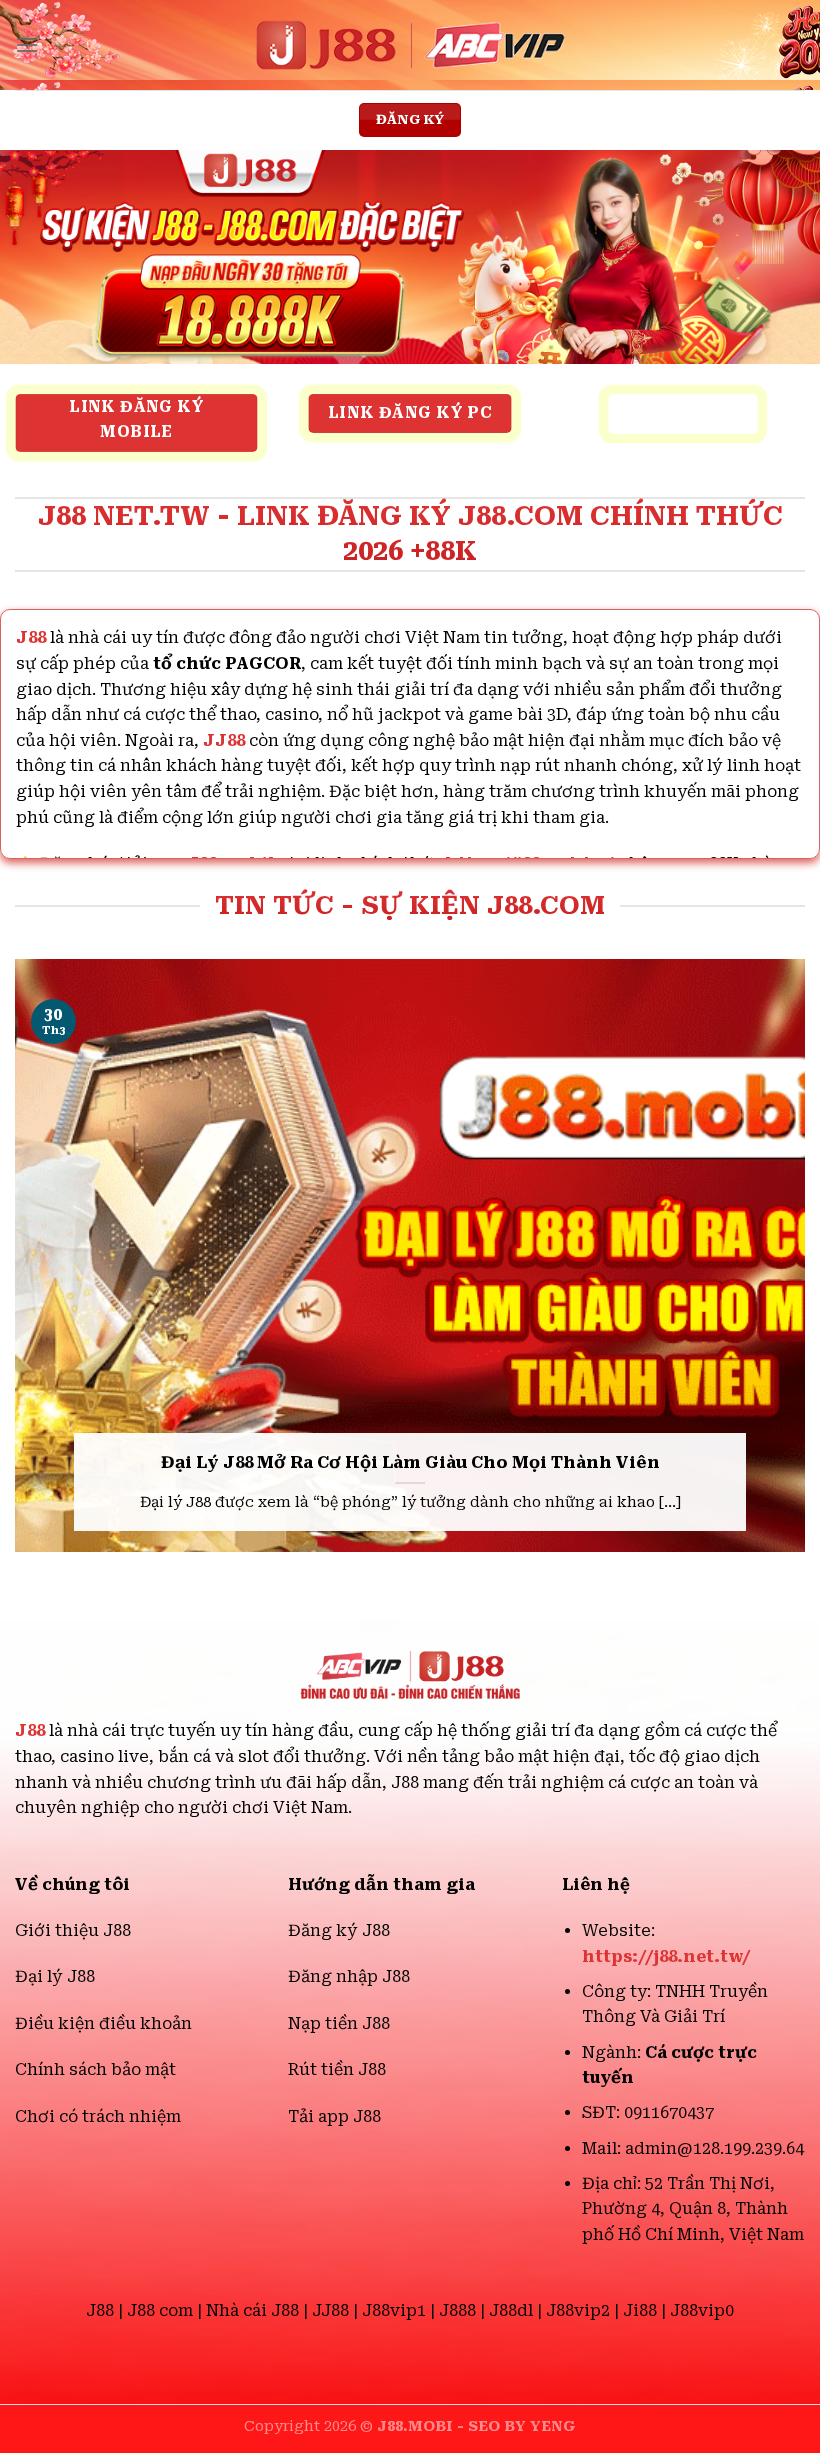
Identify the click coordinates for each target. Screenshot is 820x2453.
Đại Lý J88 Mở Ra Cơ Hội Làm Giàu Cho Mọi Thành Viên (410, 1462)
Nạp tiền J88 (339, 2023)
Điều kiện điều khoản (103, 2023)
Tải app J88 (334, 2116)
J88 (30, 1730)
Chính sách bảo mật (95, 2069)
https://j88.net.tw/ (666, 1956)
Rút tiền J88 (337, 2069)
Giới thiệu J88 (73, 1930)
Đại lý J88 (55, 1976)
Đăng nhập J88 (349, 1976)
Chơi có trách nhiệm (98, 2116)
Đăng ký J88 (339, 1930)
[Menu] (27, 44)
